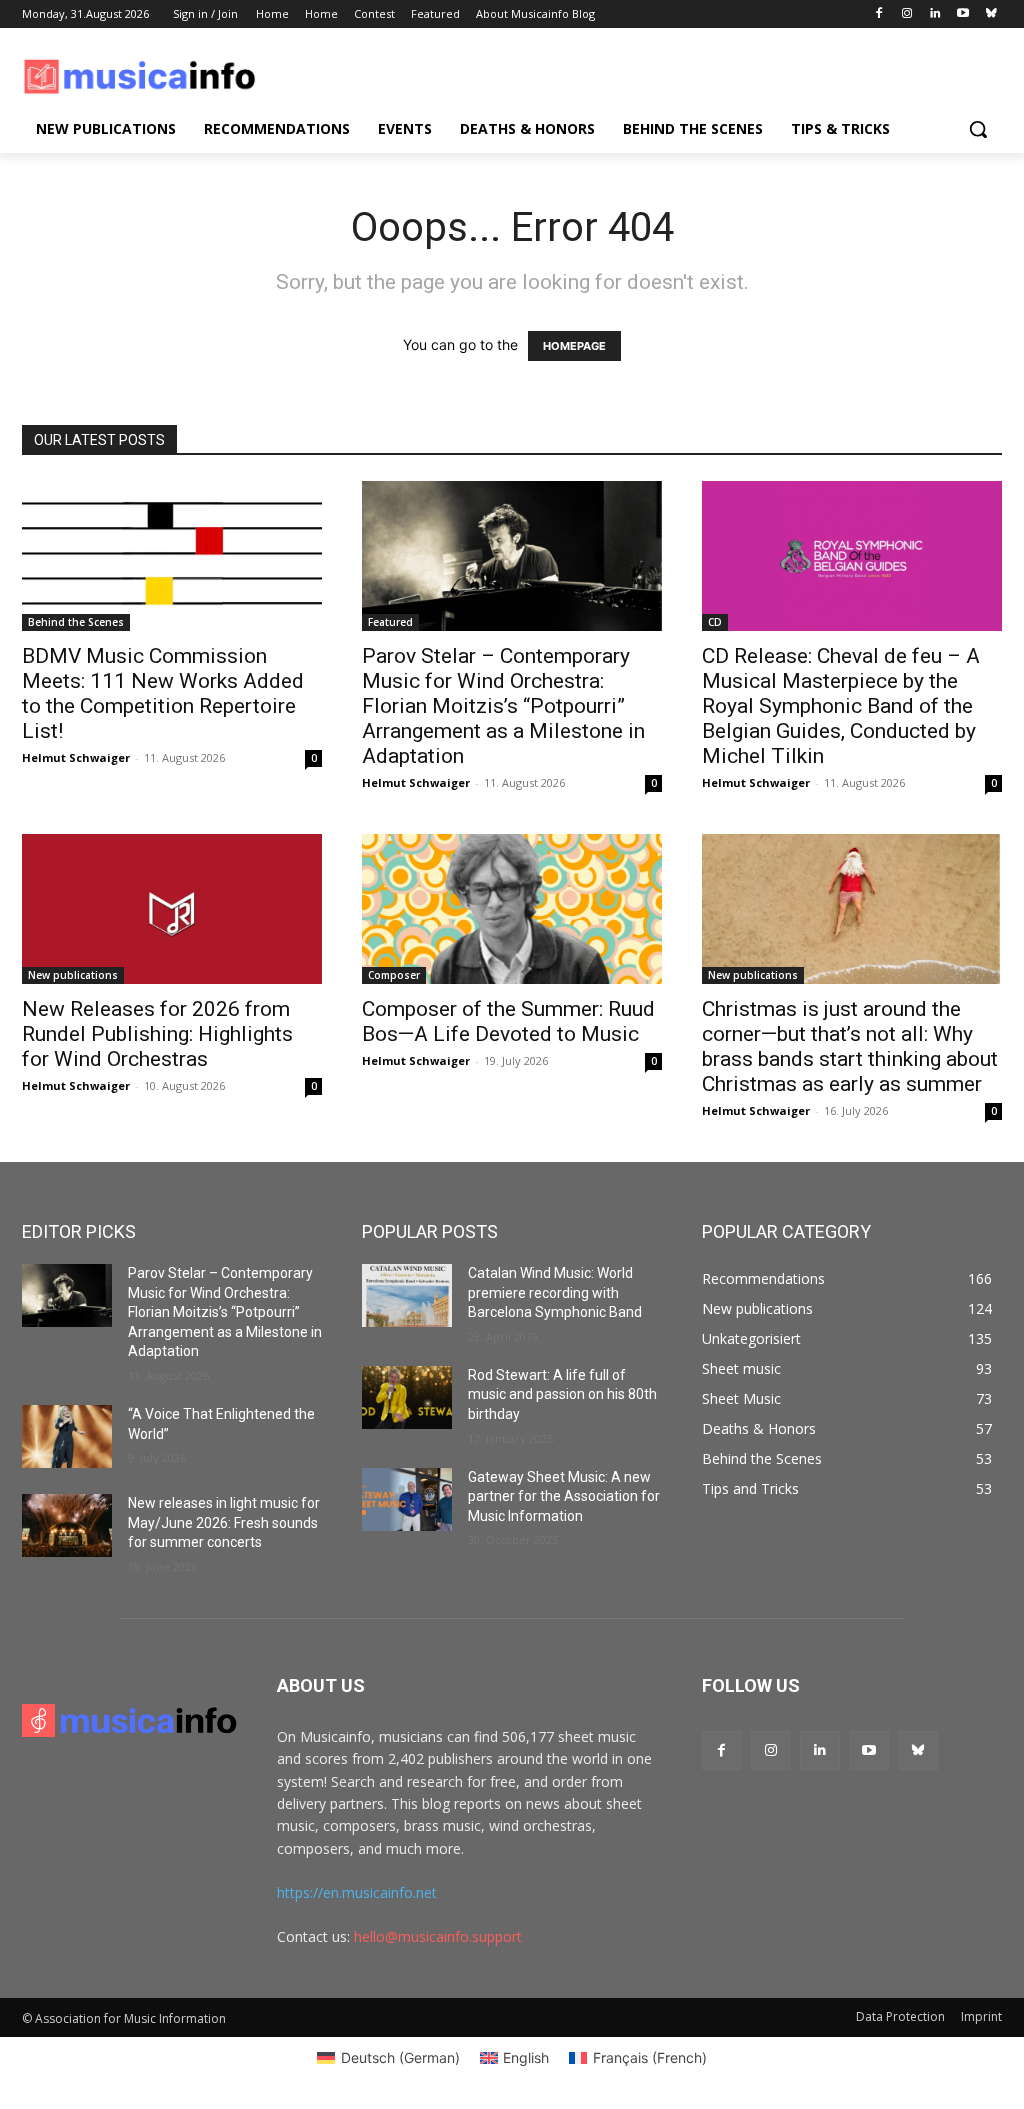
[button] (978, 129)
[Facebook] (879, 14)
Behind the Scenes (76, 622)
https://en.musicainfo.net (357, 1892)
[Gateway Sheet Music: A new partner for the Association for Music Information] (407, 1499)
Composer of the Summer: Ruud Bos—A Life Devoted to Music (508, 1021)
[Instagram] (907, 14)
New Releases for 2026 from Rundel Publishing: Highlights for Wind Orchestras (157, 1034)
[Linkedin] (935, 14)
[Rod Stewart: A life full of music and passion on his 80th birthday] (407, 1397)
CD (715, 622)
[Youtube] (962, 14)
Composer (394, 975)
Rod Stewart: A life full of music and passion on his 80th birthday (562, 1394)
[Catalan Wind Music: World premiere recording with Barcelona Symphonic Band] (407, 1295)
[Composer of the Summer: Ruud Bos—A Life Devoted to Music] (512, 909)
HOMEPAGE (574, 346)
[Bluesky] (990, 14)
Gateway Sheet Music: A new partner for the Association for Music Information (564, 1496)
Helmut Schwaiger (76, 757)
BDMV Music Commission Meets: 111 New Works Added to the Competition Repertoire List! (163, 693)
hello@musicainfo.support (438, 1936)
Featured (390, 622)
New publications (73, 975)
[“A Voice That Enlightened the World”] (67, 1436)
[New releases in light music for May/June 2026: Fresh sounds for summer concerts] (67, 1525)
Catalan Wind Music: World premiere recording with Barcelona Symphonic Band (555, 1292)
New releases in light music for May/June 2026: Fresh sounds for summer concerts (224, 1522)
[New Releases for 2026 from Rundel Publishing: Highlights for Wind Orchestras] (172, 909)
